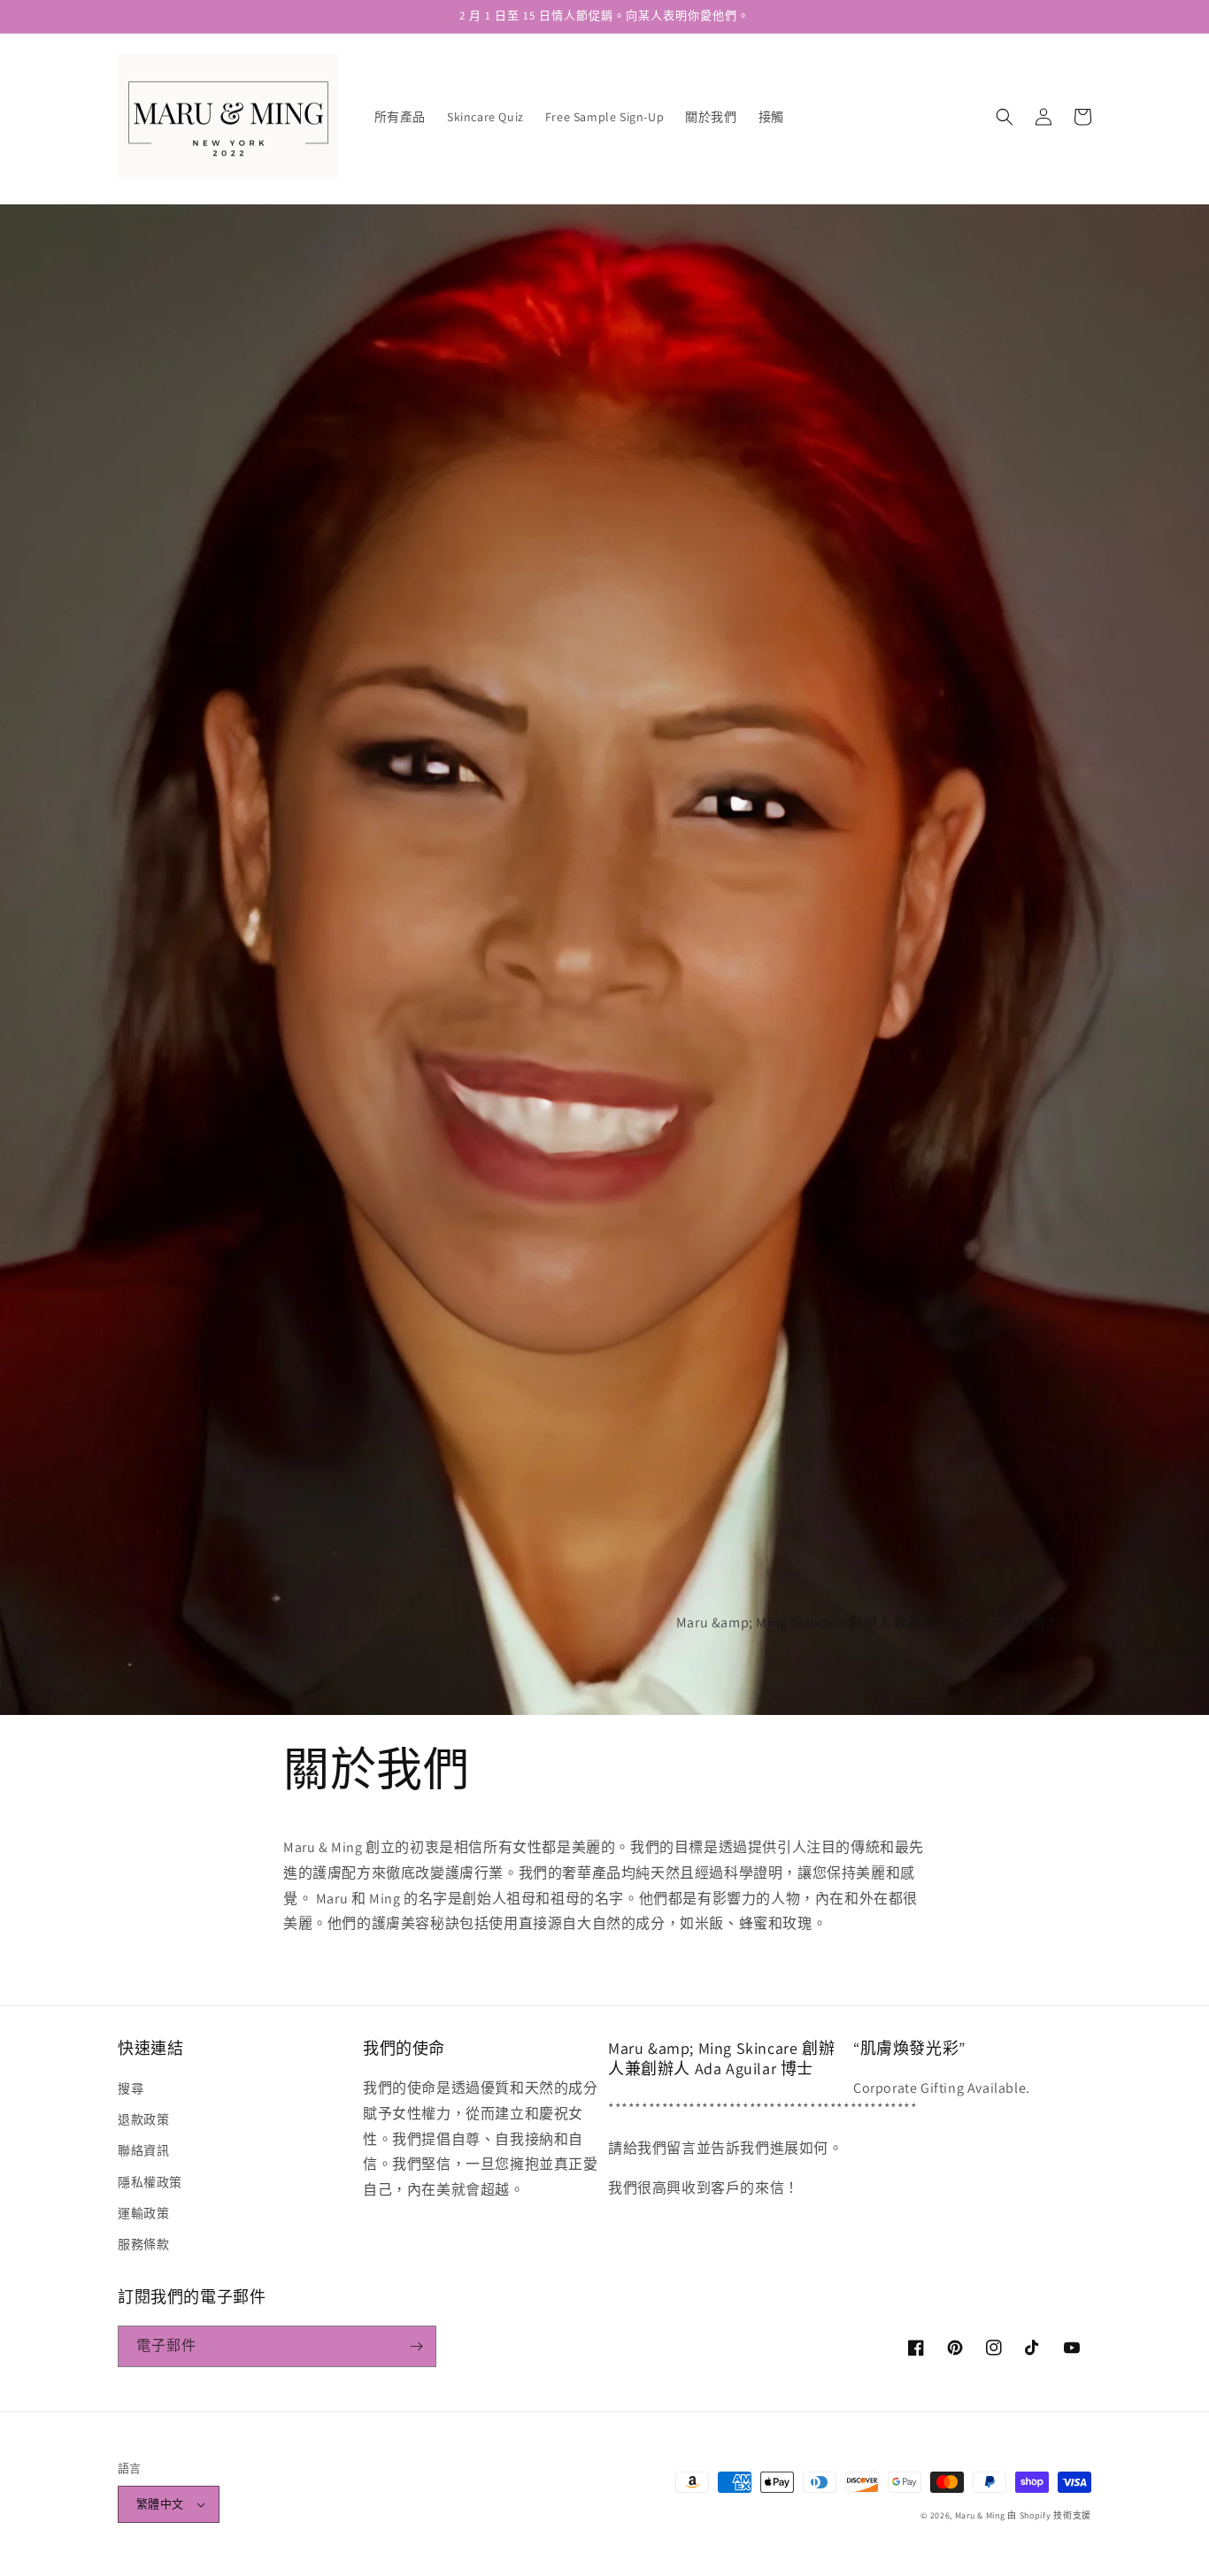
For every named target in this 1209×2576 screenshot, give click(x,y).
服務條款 (143, 2244)
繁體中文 (160, 2504)
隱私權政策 (150, 2182)
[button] (1005, 117)
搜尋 (131, 2088)
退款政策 (143, 2119)
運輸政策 (143, 2213)
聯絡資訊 (143, 2150)
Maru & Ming (980, 2515)
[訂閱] (416, 2346)
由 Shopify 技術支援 (1049, 2515)
